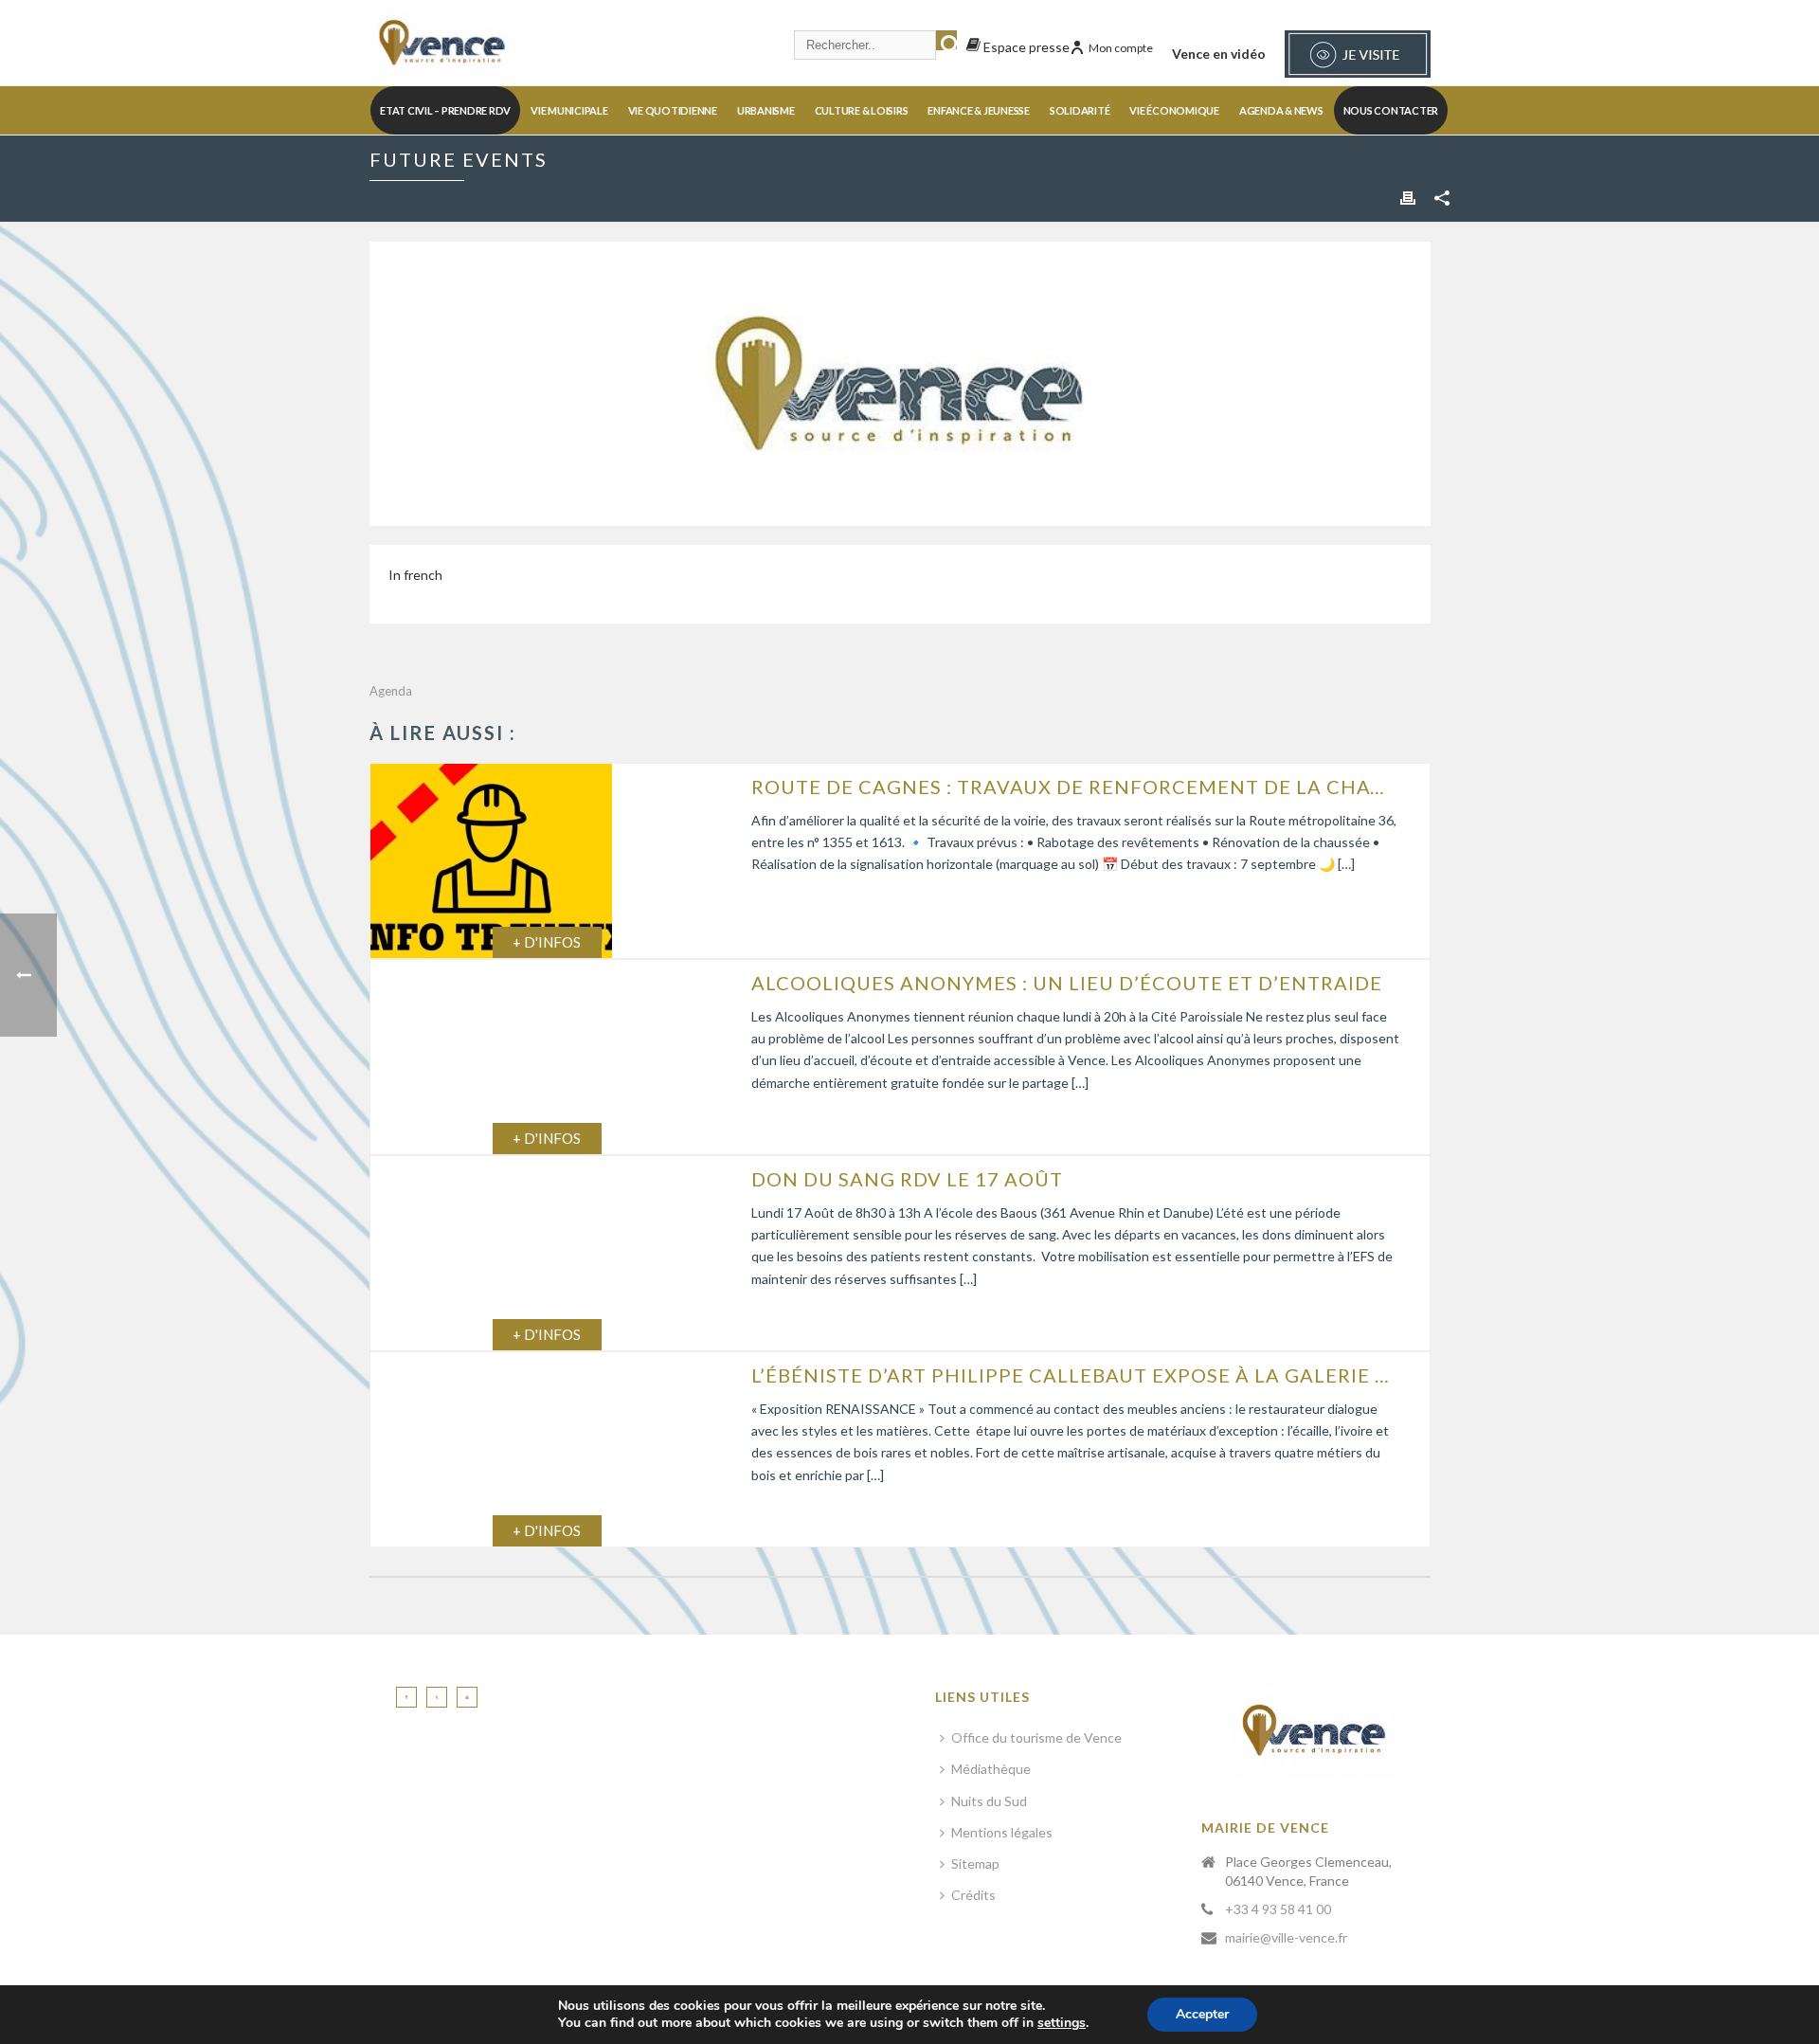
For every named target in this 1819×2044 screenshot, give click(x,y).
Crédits (973, 1895)
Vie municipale (569, 110)
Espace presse (1025, 47)
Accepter (1202, 2014)
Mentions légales (1002, 1832)
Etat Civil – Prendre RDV (445, 110)
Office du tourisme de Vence (1036, 1737)
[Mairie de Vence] (442, 43)
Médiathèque (991, 1769)
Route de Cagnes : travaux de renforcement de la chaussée (1076, 787)
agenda (391, 691)
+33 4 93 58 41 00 (1278, 1909)
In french (415, 575)
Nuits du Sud (989, 1801)
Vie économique (1174, 110)
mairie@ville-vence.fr (1286, 1937)
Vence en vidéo (1219, 54)
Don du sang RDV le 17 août (907, 1179)
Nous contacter (1391, 110)
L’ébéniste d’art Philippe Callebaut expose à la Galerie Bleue (1076, 1375)
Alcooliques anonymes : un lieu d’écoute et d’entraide (1067, 983)
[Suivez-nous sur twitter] (437, 1697)
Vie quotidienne (673, 110)
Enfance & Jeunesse (979, 110)
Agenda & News (1281, 110)
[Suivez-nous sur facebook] (406, 1697)
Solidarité (1080, 110)
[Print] (1408, 197)
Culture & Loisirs (862, 110)
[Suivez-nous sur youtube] (467, 1697)
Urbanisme (766, 110)
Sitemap (975, 1863)
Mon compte (1121, 48)
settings (1062, 2023)
